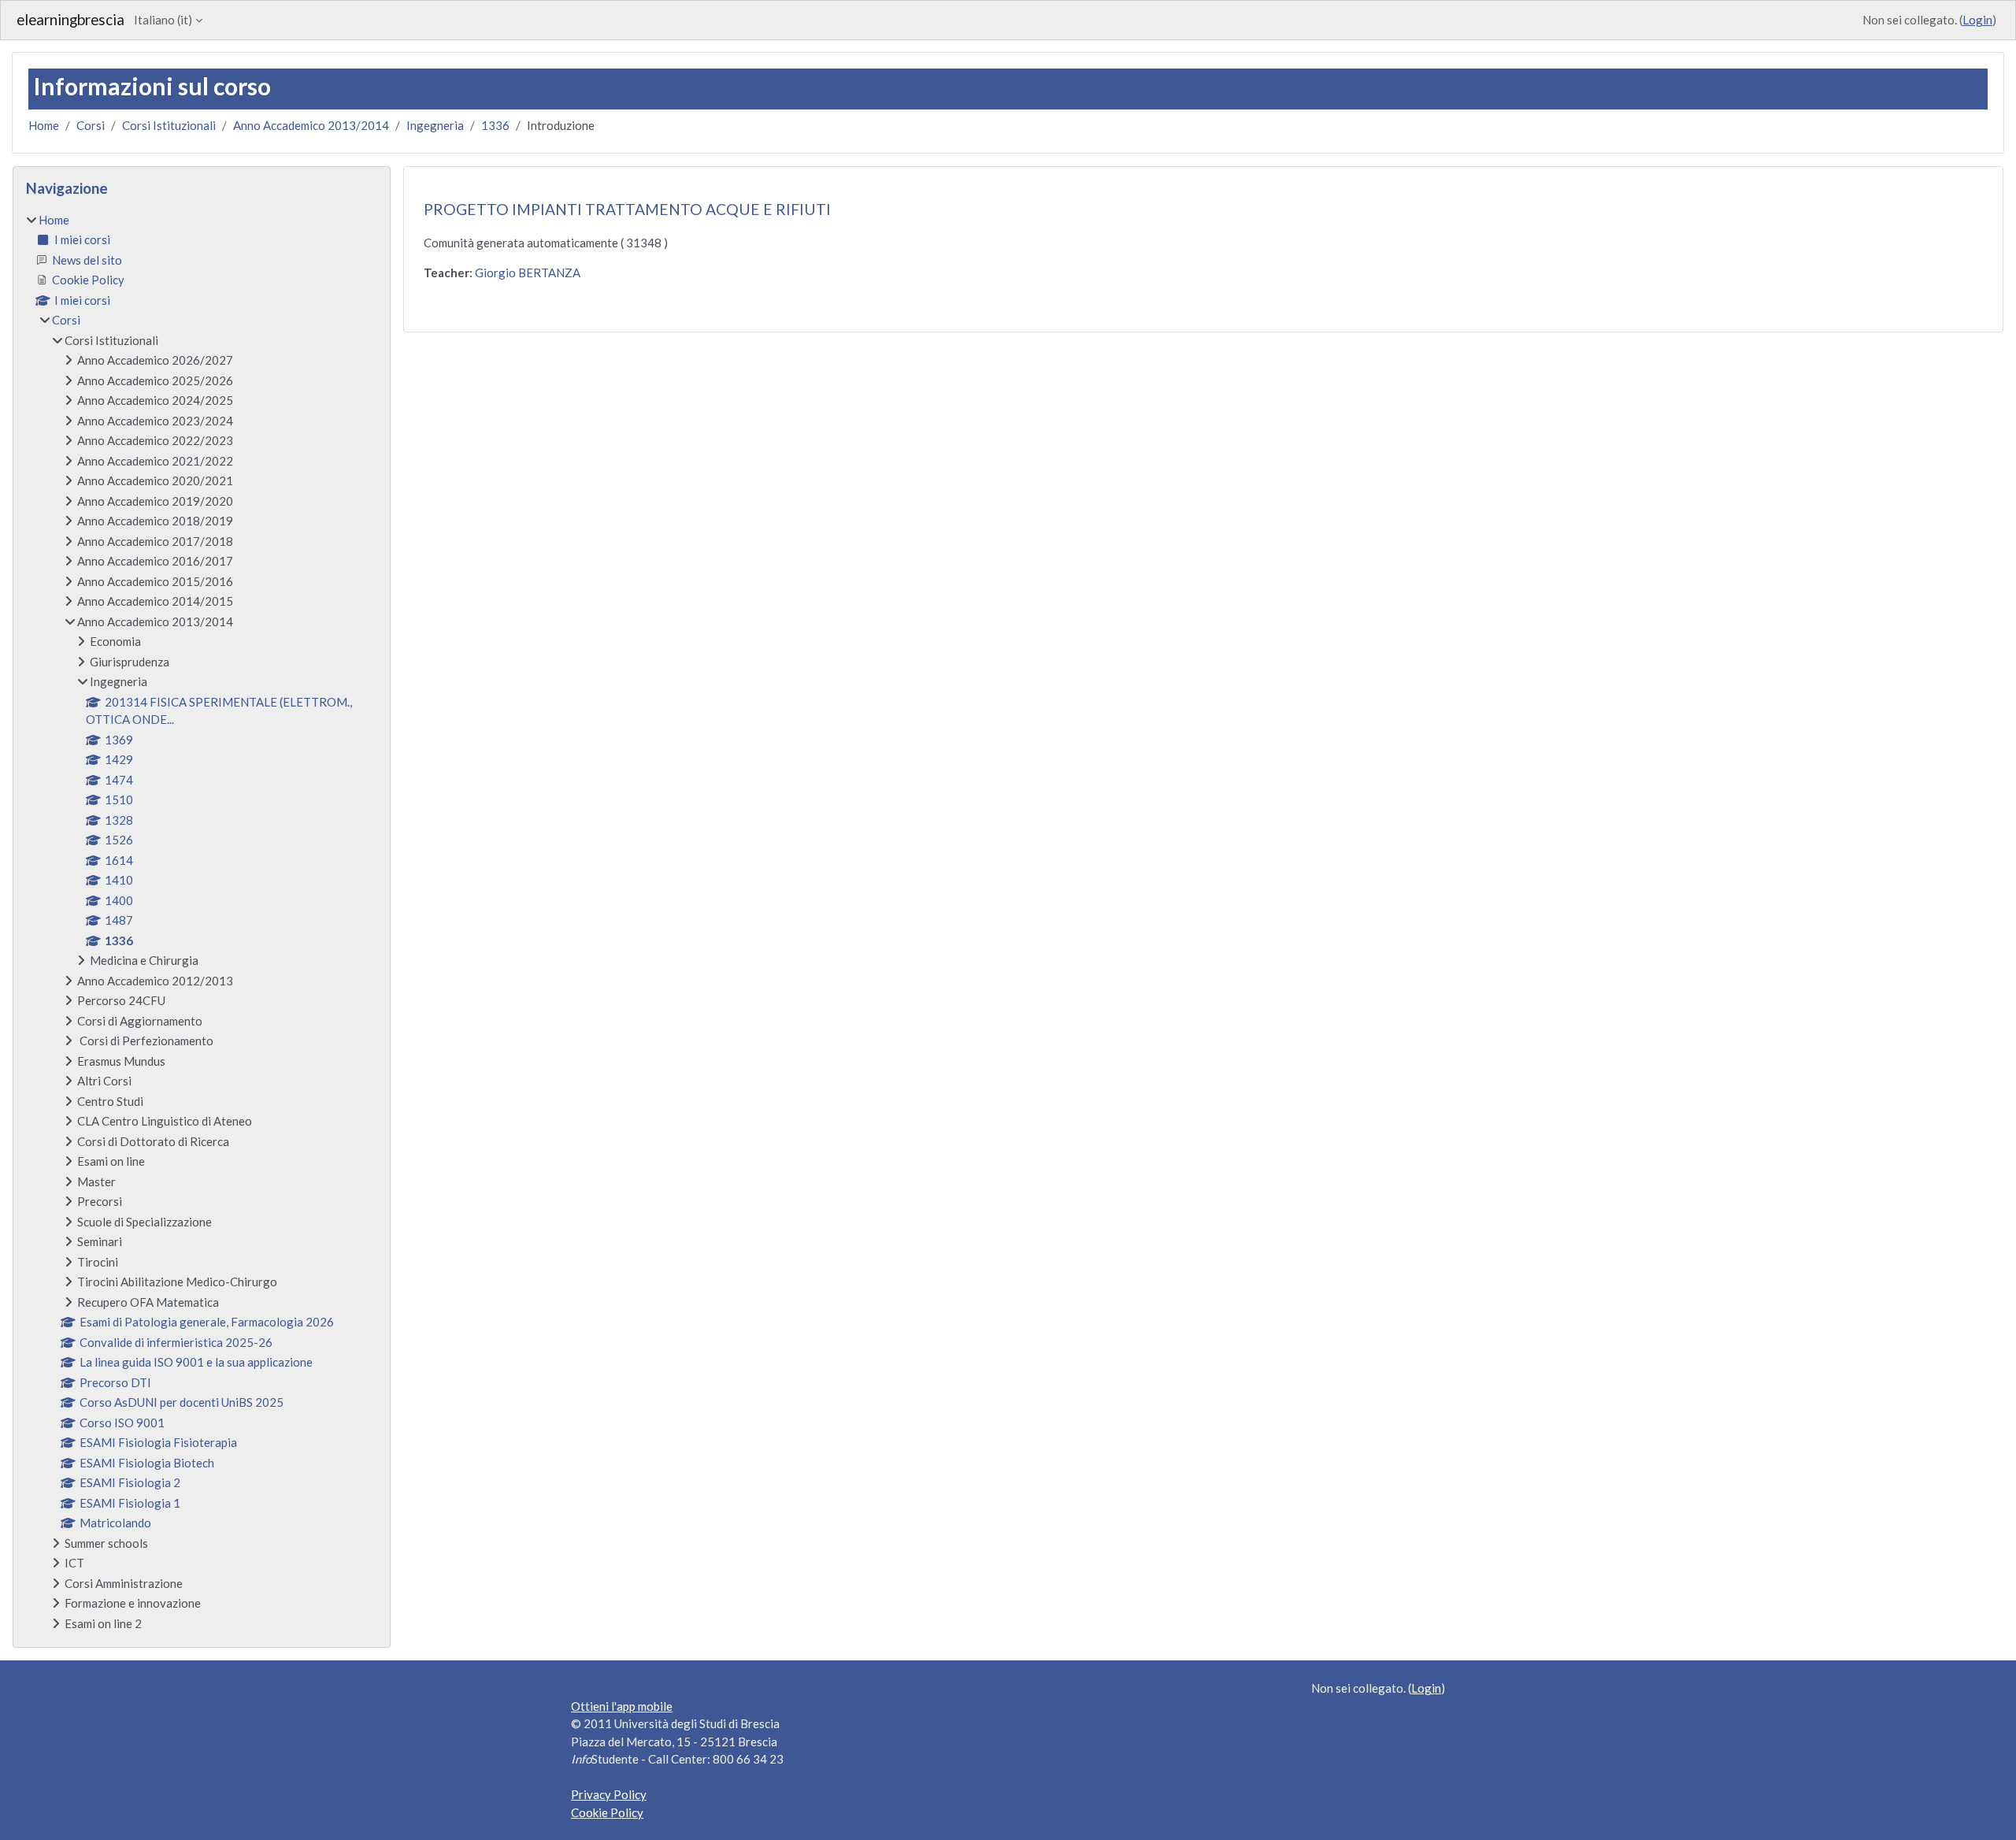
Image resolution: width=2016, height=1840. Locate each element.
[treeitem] (202, 922)
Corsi (91, 125)
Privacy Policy (609, 1794)
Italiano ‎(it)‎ (163, 20)
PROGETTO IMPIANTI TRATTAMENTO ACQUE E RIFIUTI (627, 209)
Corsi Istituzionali (169, 125)
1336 (495, 125)
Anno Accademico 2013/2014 (311, 125)
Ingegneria (435, 125)
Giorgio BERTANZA (528, 273)
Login (1977, 20)
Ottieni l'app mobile (622, 1706)
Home (44, 125)
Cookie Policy (607, 1812)
